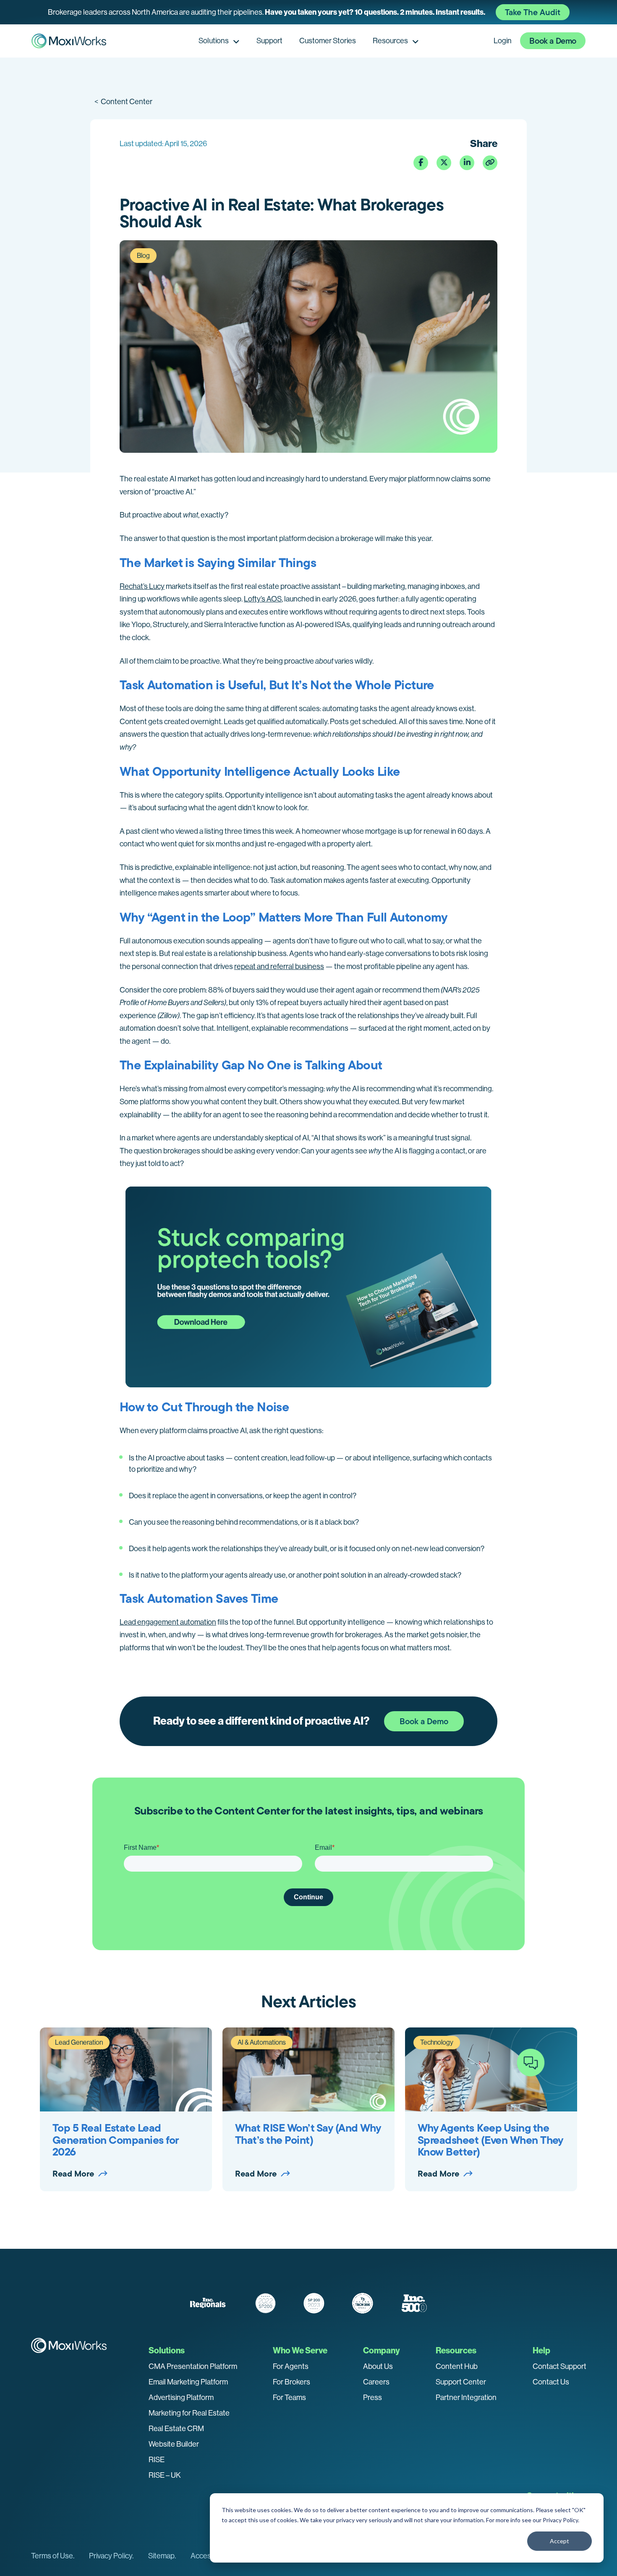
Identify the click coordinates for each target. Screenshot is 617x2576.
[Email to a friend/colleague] (490, 163)
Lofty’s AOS (263, 599)
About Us (378, 2366)
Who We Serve (300, 2350)
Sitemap (161, 2556)
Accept (559, 2541)
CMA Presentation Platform (193, 2366)
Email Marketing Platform (188, 2382)
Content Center (123, 102)
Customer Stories (328, 41)
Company (382, 2350)
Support (269, 41)
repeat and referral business (279, 966)
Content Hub (457, 2366)
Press (373, 2397)
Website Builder (174, 2444)
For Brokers (292, 2382)
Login (503, 41)
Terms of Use (52, 2556)
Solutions (214, 41)
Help (541, 2350)
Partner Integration (466, 2397)
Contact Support (559, 2366)
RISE (157, 2460)
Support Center (461, 2382)
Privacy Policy (560, 2520)
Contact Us (551, 2382)
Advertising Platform (181, 2397)
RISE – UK (165, 2475)
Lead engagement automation (168, 1622)
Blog (143, 256)
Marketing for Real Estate (189, 2413)
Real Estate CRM (176, 2429)
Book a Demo (553, 41)
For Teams (289, 2397)
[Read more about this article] (308, 12)
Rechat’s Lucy (142, 586)
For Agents (291, 2366)
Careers (376, 2382)
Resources (390, 41)
